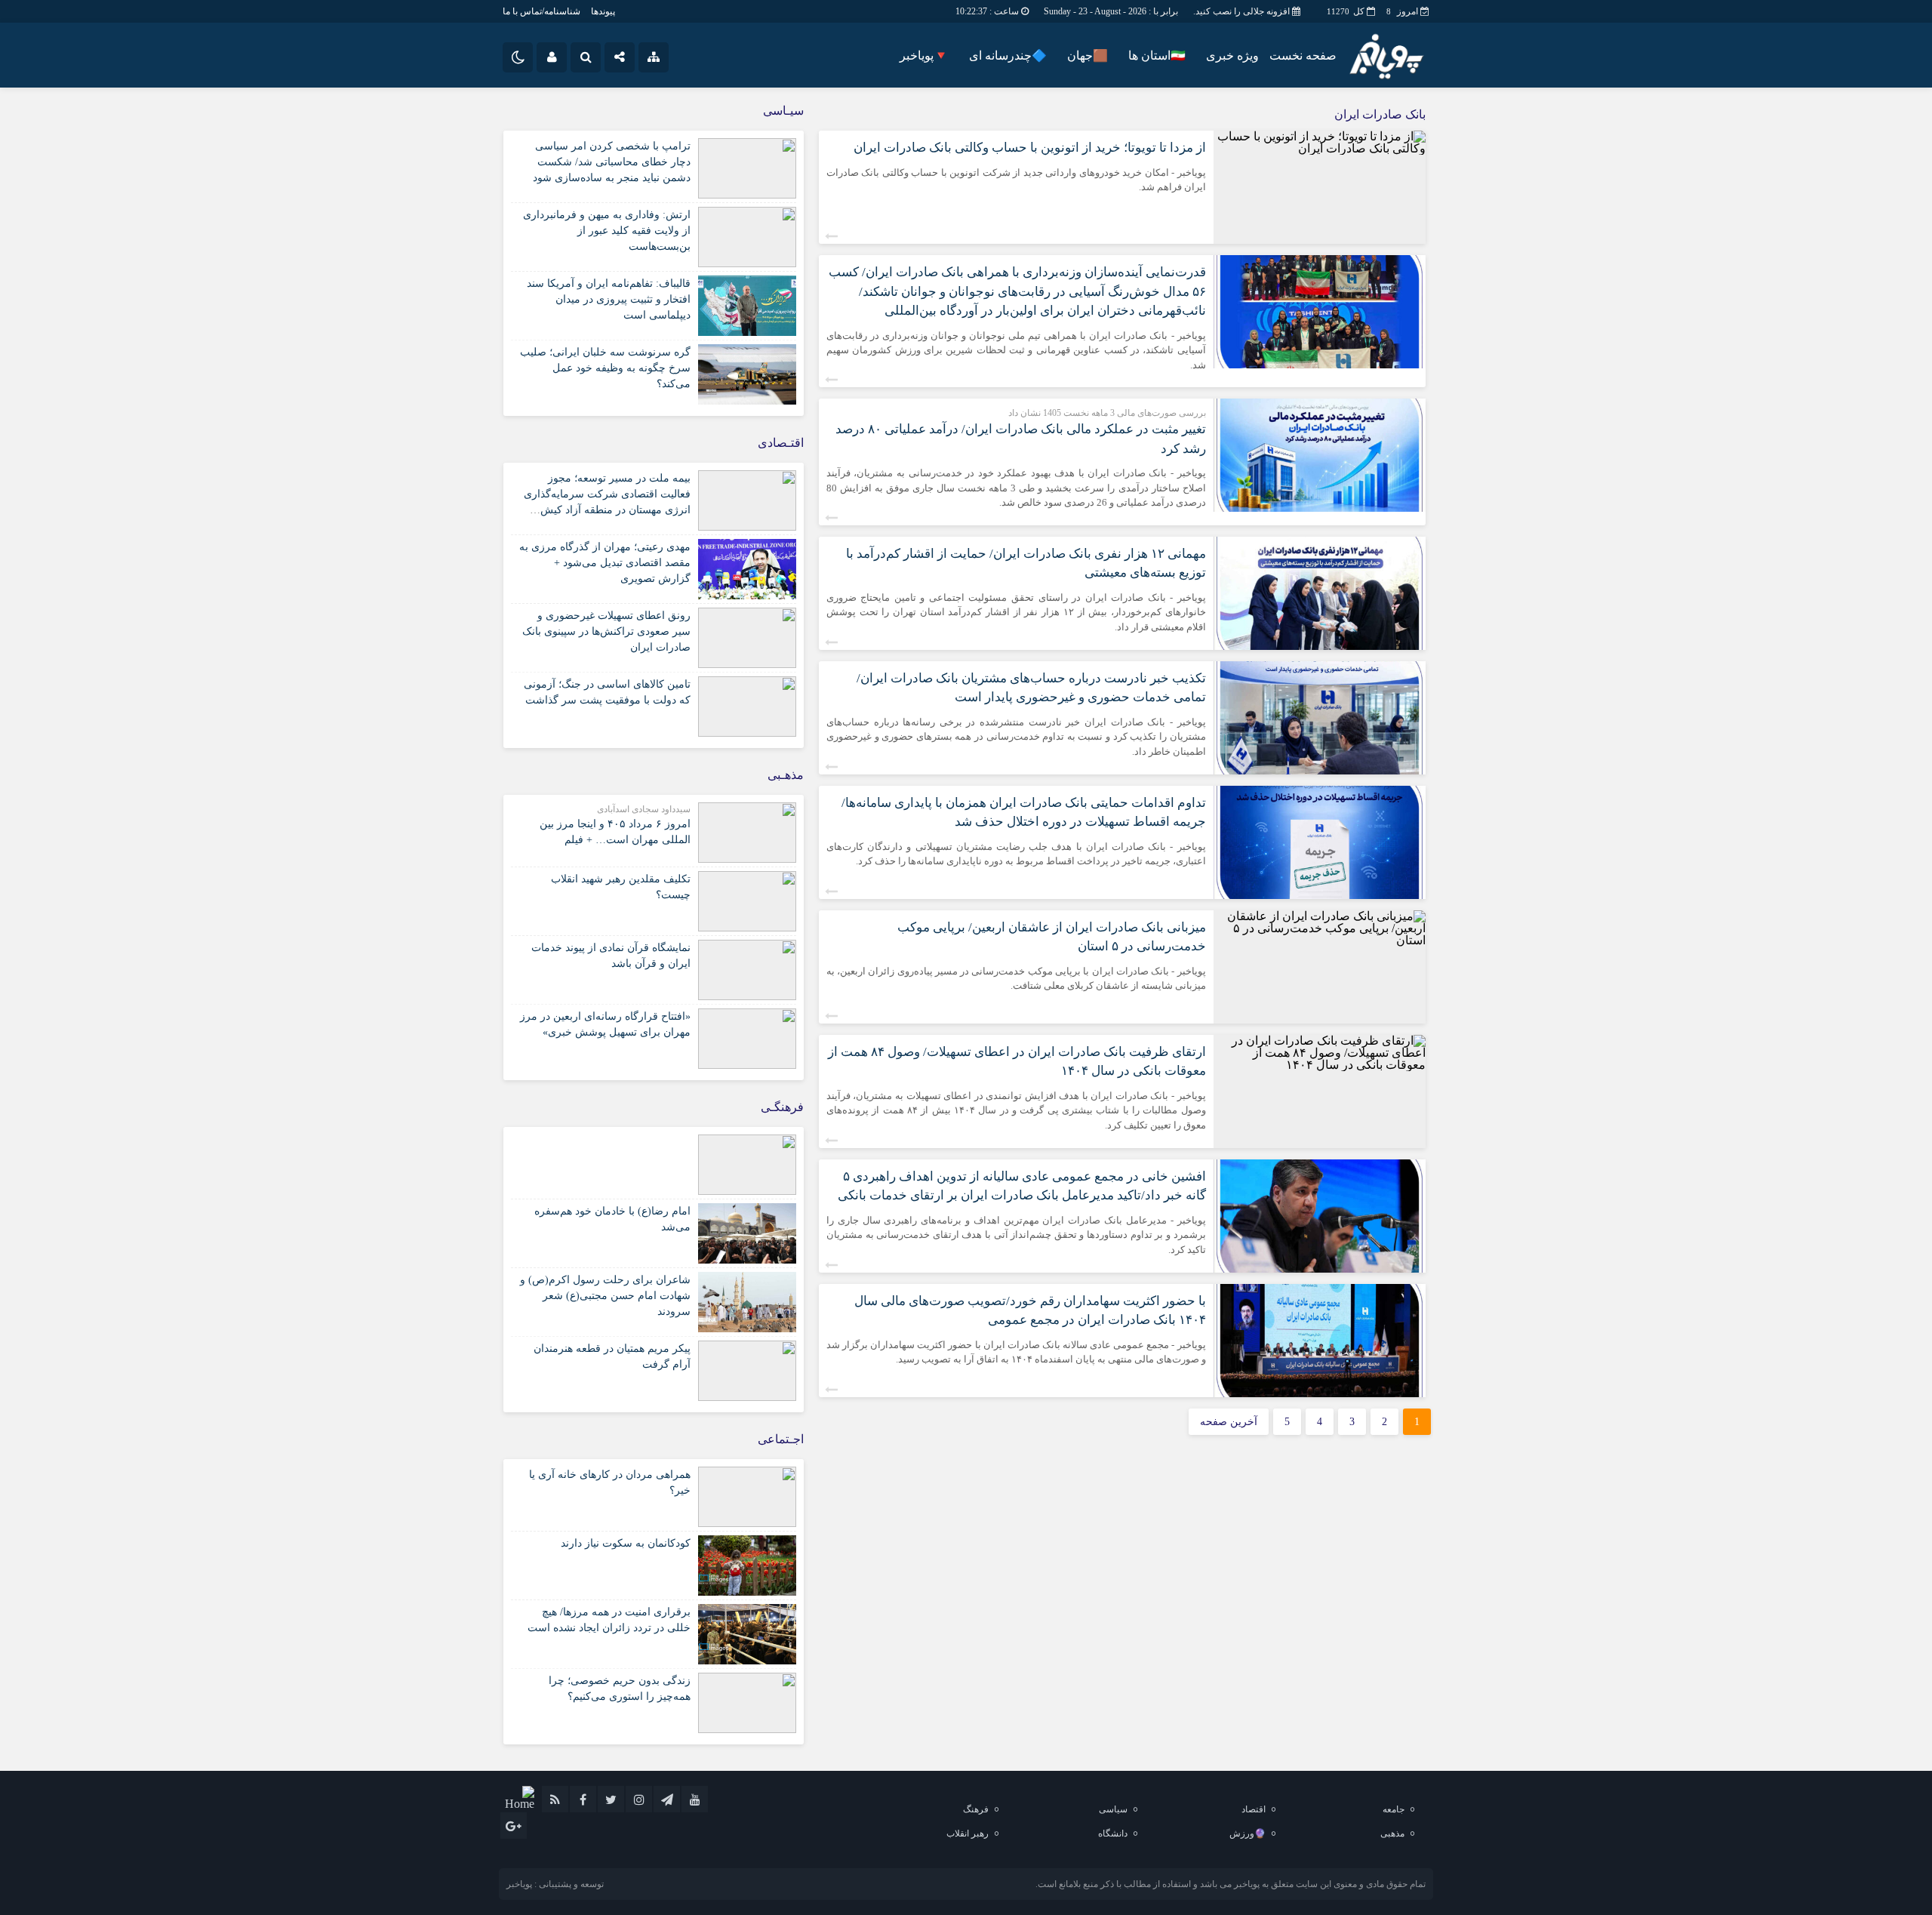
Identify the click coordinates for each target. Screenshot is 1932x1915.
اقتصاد (1254, 1809)
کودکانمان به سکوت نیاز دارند (626, 1543)
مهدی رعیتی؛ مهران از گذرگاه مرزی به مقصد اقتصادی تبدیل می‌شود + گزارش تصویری (605, 563)
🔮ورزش (1247, 1833)
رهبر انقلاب (968, 1833)
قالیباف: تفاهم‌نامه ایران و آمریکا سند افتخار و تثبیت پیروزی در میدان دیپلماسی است (609, 299)
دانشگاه (1113, 1833)
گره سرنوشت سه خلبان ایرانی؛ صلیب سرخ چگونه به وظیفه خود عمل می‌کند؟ (605, 368)
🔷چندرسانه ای (1008, 55)
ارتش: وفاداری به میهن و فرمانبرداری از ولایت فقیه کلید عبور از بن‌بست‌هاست (607, 231)
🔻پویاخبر (924, 55)
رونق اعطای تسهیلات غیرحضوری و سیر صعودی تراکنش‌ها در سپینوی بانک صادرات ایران (606, 631)
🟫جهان (1088, 55)
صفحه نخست (1303, 55)
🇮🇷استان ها (1157, 55)
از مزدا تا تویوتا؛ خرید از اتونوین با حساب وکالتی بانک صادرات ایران (1030, 148)
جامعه (1394, 1809)
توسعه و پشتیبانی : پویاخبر (555, 1884)
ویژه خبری (1232, 55)
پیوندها (603, 11)
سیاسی (1113, 1809)
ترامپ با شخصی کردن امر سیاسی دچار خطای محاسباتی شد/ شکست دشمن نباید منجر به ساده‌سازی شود (612, 162)
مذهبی (1392, 1833)
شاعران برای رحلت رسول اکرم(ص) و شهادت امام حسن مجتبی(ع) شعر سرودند (605, 1296)
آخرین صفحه (1229, 1422)
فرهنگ (976, 1809)
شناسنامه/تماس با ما (541, 11)
